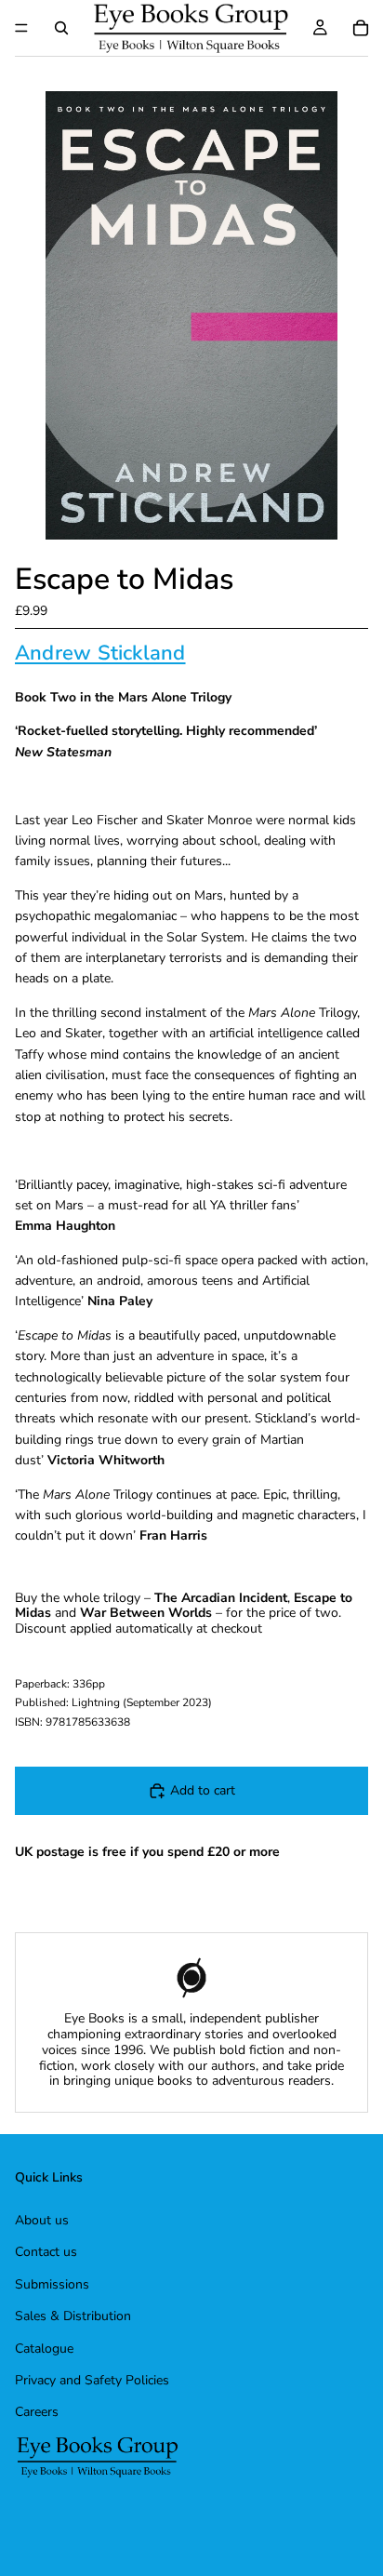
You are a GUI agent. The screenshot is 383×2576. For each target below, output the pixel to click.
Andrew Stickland (100, 653)
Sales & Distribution (73, 2316)
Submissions (52, 2283)
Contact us (46, 2252)
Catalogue (44, 2348)
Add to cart (203, 1790)
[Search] (61, 28)
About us (42, 2220)
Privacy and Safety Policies (92, 2379)
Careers (37, 2412)
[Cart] (361, 28)
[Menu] (21, 28)
